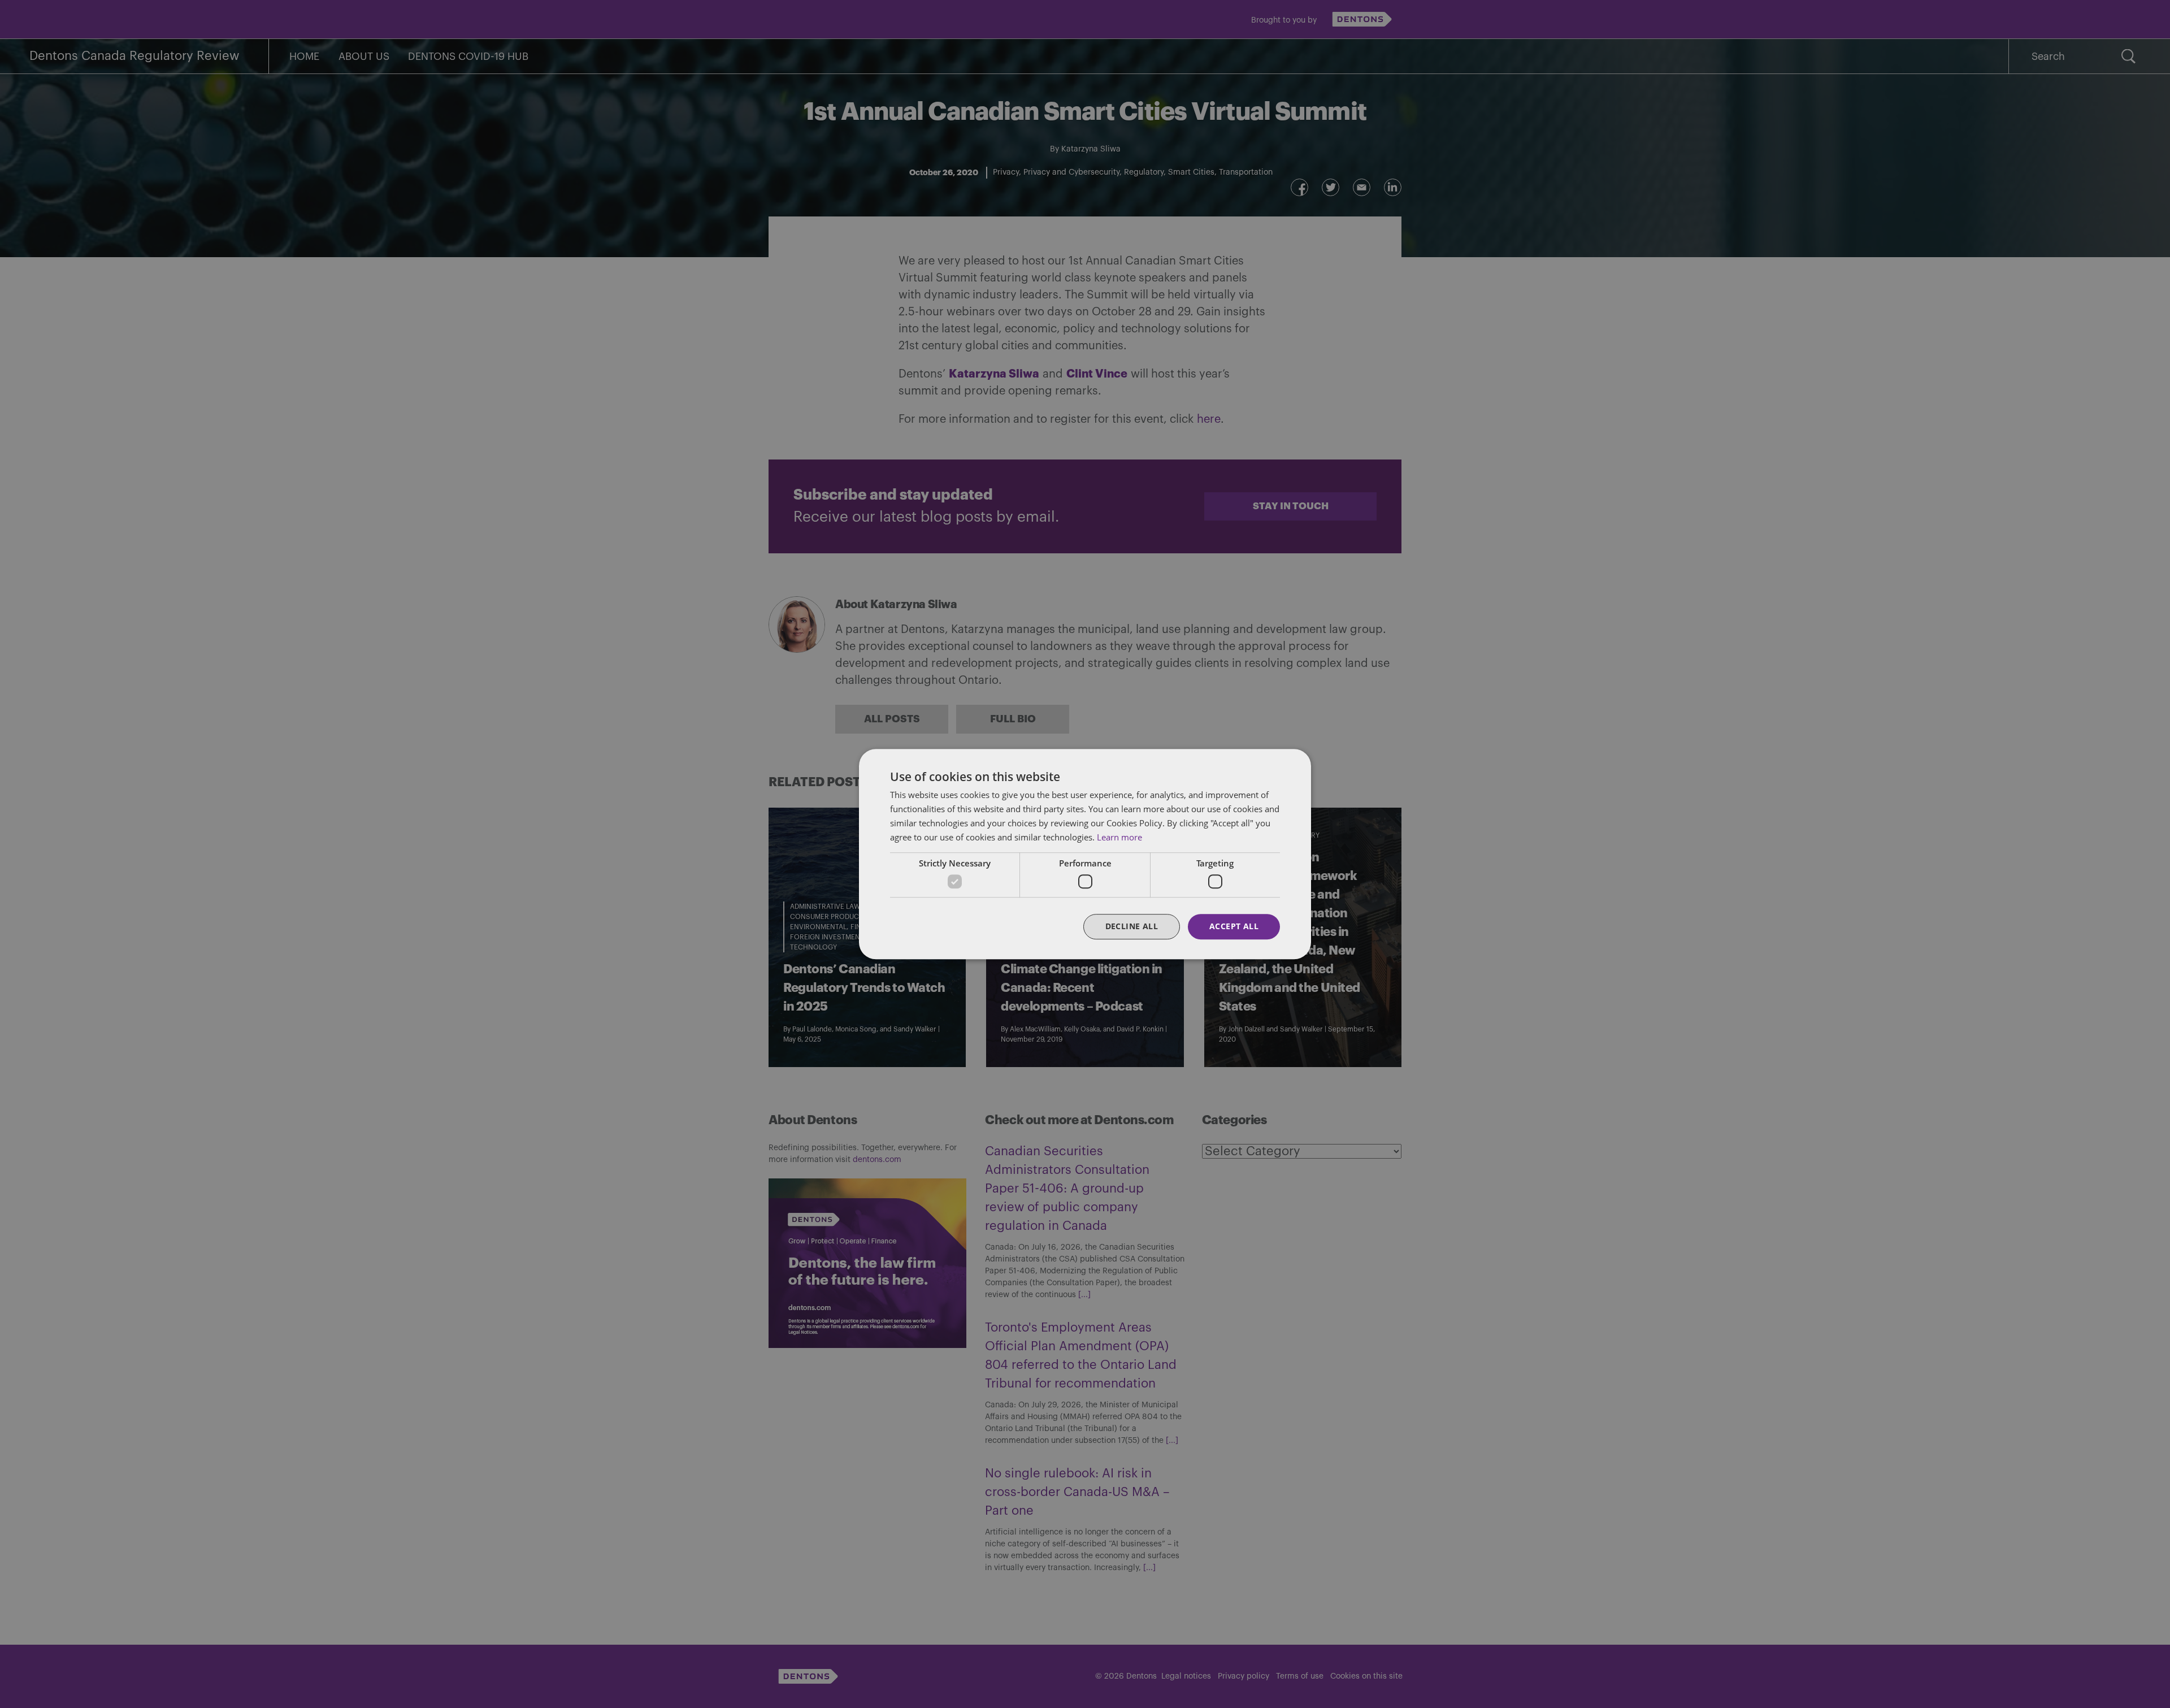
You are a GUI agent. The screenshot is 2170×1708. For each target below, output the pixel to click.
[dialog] (1085, 854)
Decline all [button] (1132, 926)
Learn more (1119, 837)
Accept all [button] (1234, 926)
